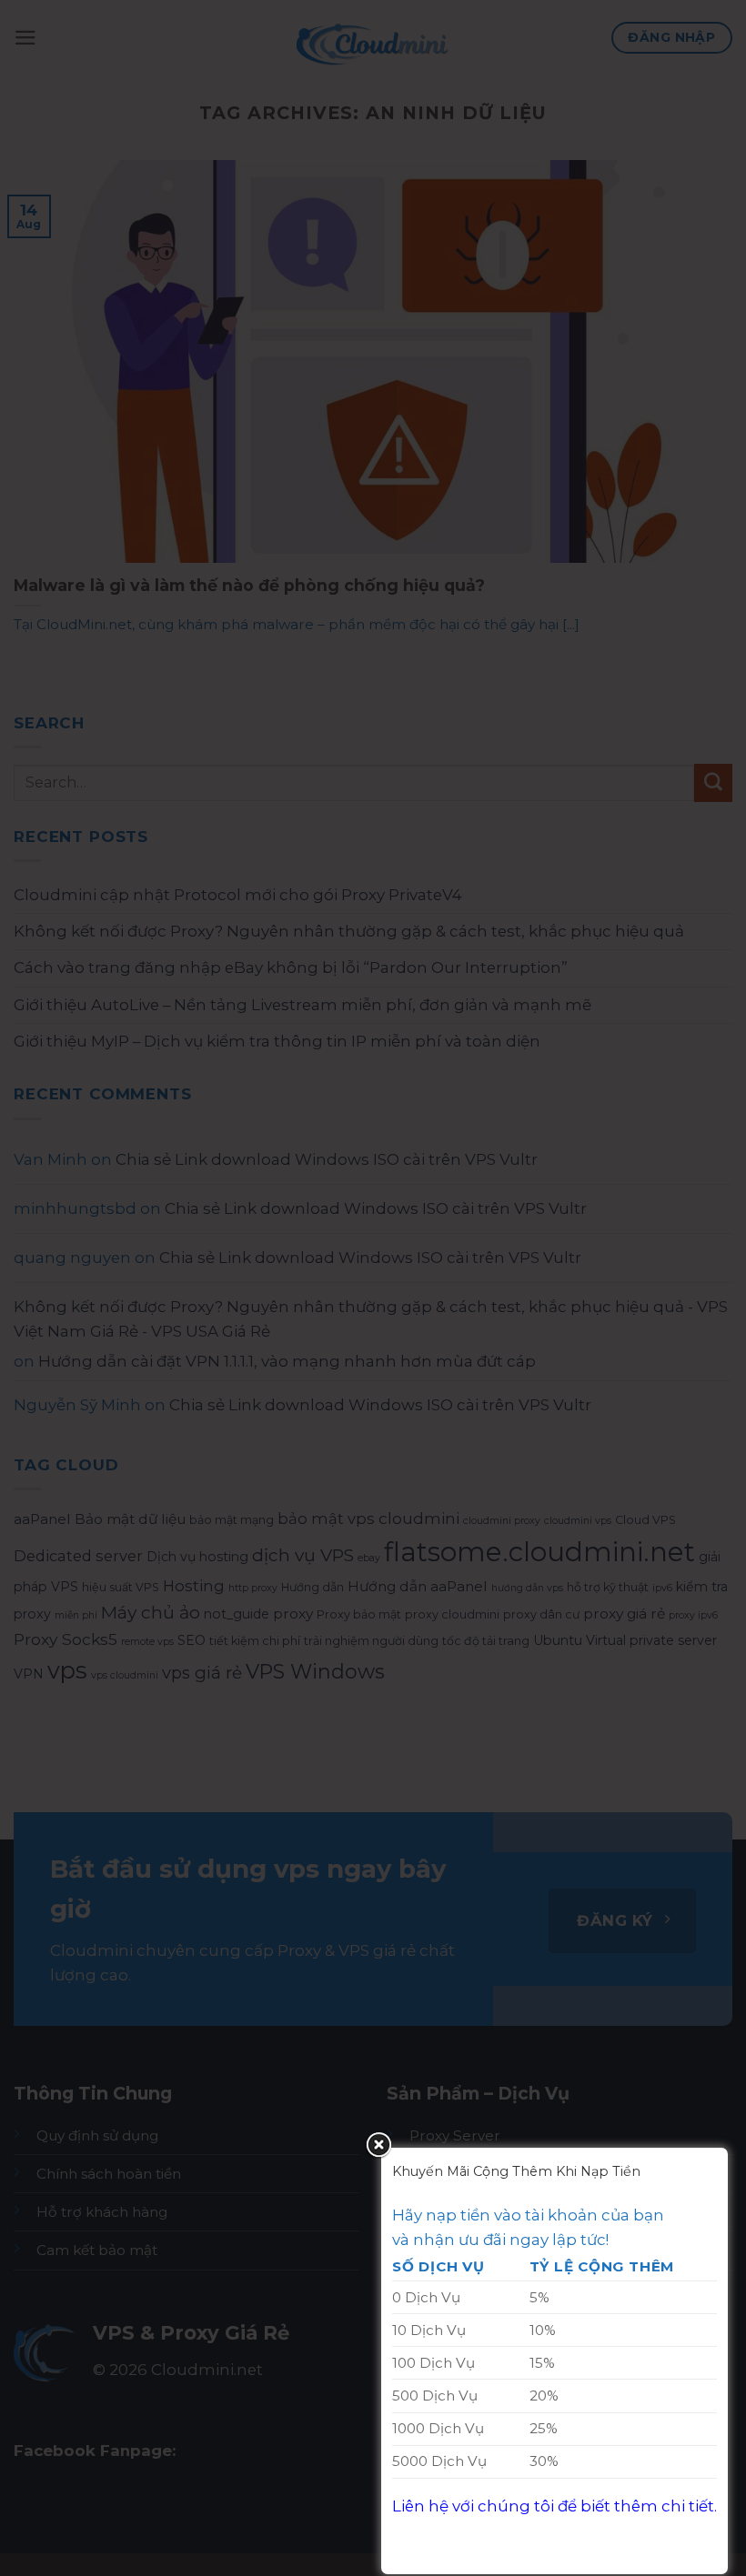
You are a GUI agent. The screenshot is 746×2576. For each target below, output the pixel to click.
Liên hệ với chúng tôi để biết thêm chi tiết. (554, 2506)
